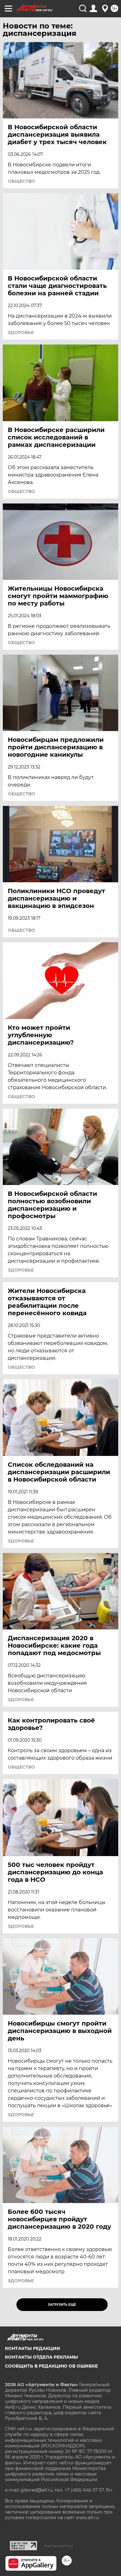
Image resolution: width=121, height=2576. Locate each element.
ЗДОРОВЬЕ (21, 332)
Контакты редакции (33, 2348)
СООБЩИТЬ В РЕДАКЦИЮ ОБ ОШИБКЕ (51, 2366)
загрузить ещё (62, 2305)
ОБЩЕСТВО (21, 181)
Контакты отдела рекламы (41, 2357)
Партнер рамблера (58, 2546)
